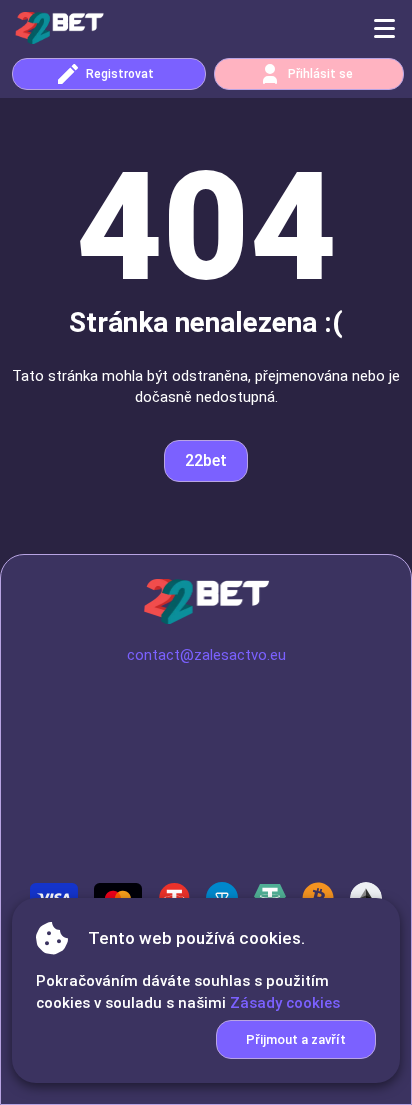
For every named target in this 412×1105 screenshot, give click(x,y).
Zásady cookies (285, 1003)
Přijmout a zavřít (296, 1039)
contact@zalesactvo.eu (206, 655)
